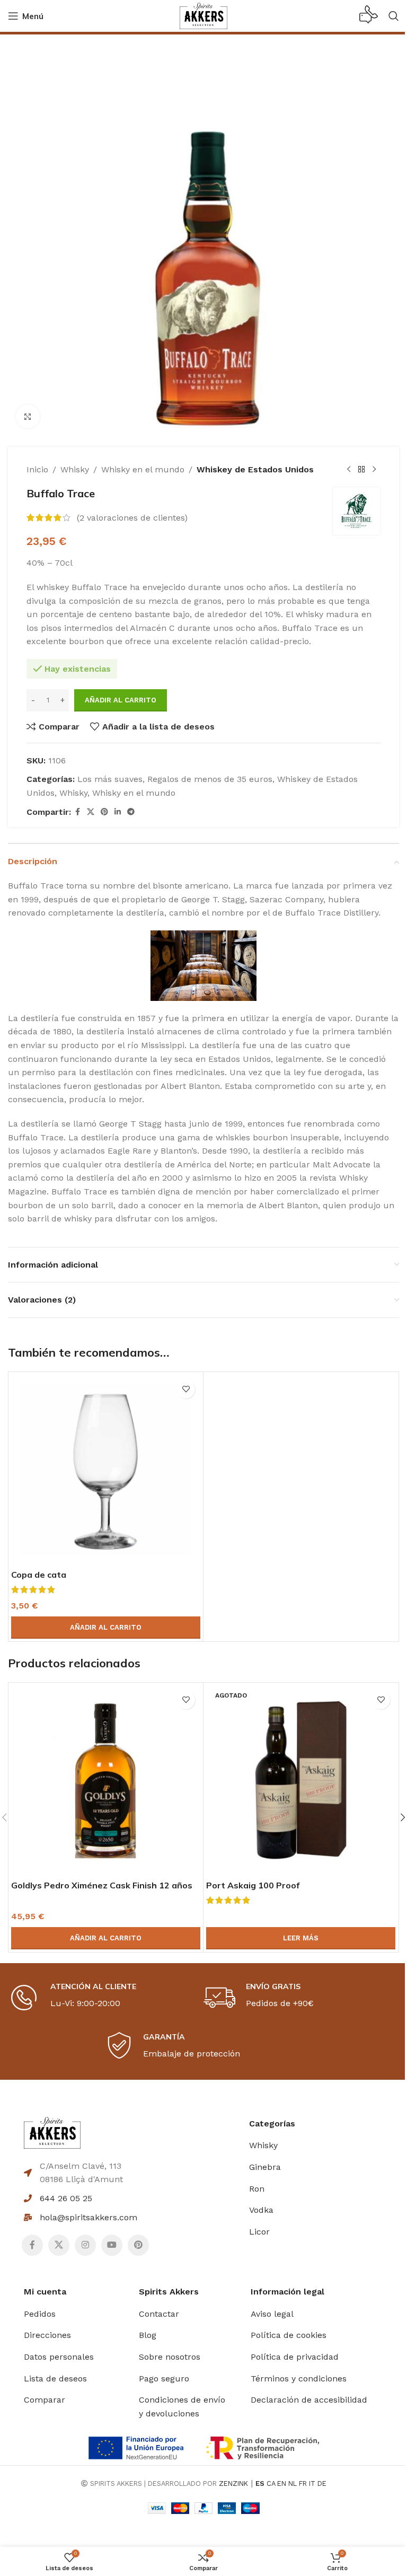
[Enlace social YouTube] (112, 2245)
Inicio (37, 469)
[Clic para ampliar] (28, 416)
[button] (106, 1628)
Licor (259, 2232)
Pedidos (40, 2314)
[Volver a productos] (361, 470)
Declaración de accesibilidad (309, 2400)
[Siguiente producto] (374, 470)
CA (271, 2483)
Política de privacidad (295, 2357)
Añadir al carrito (121, 700)
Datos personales (59, 2357)
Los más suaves (110, 779)
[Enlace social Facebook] (77, 812)
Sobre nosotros (170, 2357)
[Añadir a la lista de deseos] (186, 1389)
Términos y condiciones (299, 2379)
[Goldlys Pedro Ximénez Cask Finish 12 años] (106, 1780)
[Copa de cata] (106, 1469)
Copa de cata (39, 1575)
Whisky (75, 469)
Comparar (45, 2400)
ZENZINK (233, 2483)
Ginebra (265, 2167)
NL (293, 2483)
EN (282, 2483)
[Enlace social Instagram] (85, 2245)
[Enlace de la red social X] (91, 812)
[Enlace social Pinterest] (104, 812)
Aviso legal (272, 2314)
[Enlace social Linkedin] (118, 812)
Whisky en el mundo (143, 469)
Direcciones (47, 2335)
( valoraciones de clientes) (132, 518)
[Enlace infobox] (369, 16)
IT (312, 2483)
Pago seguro (164, 2379)
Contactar (159, 2314)
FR (303, 2483)
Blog (148, 2335)
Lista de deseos (55, 2379)
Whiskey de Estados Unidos (255, 469)
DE (322, 2483)
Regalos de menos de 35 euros (210, 779)
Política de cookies (289, 2335)
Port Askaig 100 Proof (253, 1885)
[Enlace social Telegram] (131, 812)
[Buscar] (394, 16)
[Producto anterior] (349, 470)
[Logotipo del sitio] (203, 15)
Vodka (261, 2210)
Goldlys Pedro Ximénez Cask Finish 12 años (102, 1885)
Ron (257, 2189)
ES (260, 2483)
